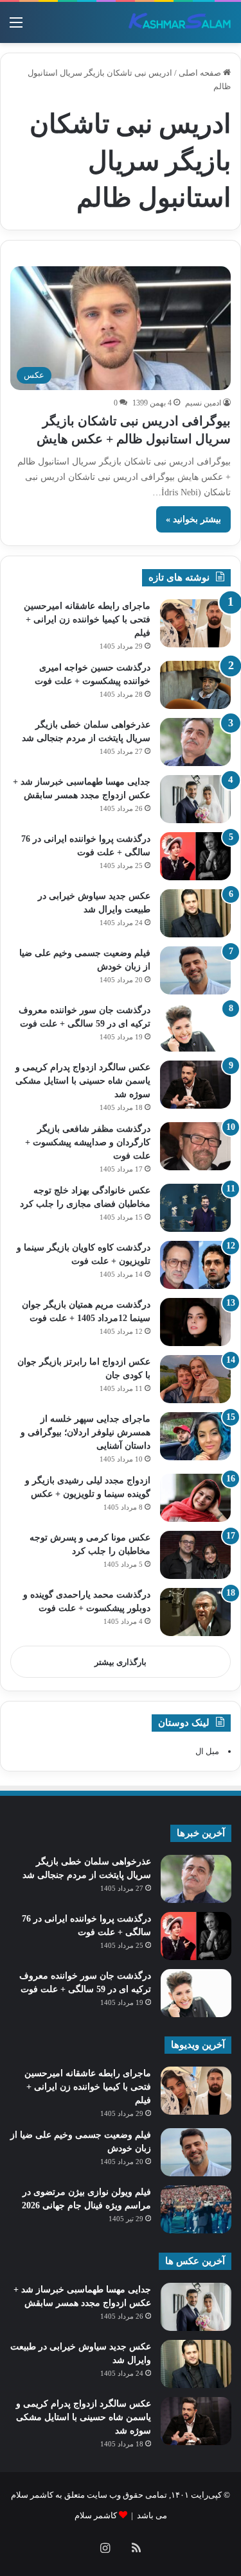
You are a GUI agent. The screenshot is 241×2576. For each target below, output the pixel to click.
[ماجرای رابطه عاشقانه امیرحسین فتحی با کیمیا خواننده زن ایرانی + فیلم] (195, 623)
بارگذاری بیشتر (121, 1662)
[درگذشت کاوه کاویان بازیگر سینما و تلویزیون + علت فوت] (195, 1265)
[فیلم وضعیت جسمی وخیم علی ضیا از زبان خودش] (195, 970)
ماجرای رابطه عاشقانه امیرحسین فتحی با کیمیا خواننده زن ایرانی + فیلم (87, 619)
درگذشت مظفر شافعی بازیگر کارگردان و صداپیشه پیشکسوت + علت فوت (88, 1142)
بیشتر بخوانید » (193, 519)
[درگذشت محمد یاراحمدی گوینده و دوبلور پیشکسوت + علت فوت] (195, 1612)
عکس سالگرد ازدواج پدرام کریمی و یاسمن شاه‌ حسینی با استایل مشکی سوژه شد (83, 1081)
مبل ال (207, 1751)
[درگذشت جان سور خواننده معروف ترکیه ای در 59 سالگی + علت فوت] (195, 1028)
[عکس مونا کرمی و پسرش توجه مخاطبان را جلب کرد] (195, 1555)
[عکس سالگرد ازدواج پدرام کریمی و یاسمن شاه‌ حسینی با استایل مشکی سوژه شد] (195, 1085)
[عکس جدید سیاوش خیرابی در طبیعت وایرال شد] (195, 913)
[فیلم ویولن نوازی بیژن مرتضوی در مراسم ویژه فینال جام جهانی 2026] (196, 2209)
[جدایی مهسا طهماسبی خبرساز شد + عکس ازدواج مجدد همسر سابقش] (195, 799)
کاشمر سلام (96, 2515)
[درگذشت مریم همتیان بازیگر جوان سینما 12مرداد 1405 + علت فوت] (195, 1322)
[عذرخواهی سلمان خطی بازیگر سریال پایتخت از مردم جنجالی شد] (195, 742)
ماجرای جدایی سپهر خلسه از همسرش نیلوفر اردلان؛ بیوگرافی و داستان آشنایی (85, 1432)
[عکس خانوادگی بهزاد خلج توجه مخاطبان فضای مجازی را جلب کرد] (195, 1208)
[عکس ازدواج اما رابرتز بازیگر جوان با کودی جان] (195, 1379)
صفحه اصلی (201, 73)
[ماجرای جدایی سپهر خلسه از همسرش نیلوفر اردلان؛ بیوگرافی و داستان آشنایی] (195, 1436)
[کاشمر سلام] (180, 22)
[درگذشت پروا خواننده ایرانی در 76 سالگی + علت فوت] (195, 856)
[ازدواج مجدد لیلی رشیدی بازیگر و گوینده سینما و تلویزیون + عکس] (195, 1498)
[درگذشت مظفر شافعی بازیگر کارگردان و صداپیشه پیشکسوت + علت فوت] (195, 1146)
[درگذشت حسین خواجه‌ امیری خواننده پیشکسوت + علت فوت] (195, 685)
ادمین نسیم (203, 403)
